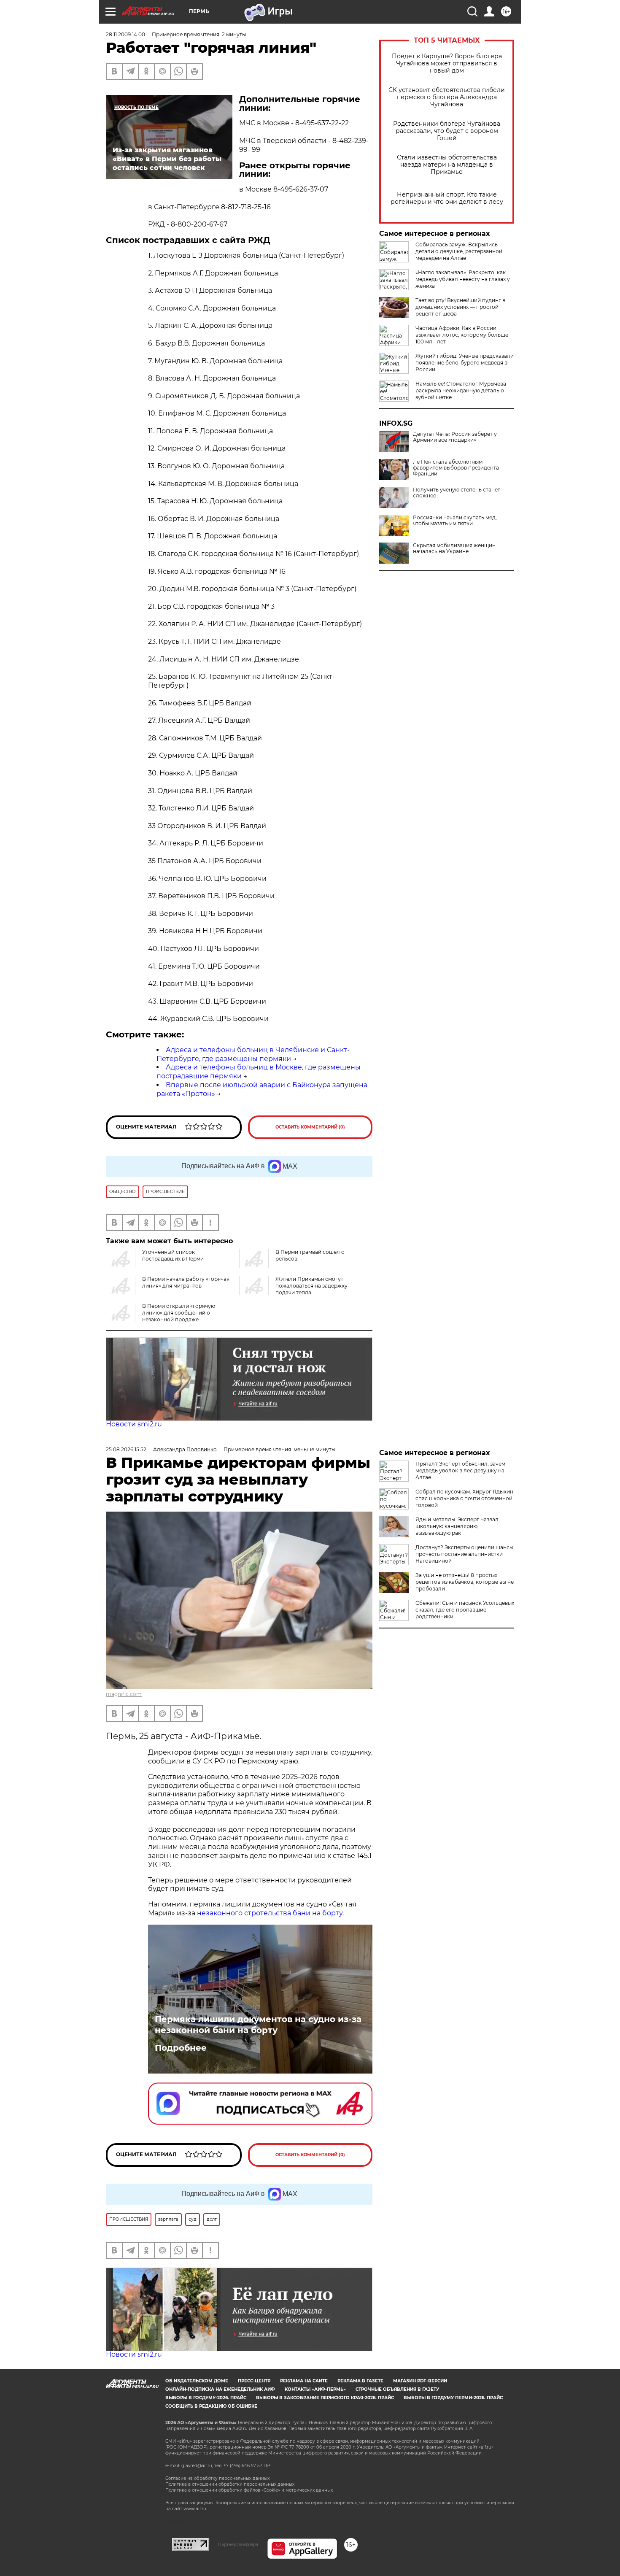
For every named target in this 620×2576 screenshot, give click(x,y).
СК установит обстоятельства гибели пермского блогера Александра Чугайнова (447, 97)
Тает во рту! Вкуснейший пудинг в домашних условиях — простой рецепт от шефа (460, 307)
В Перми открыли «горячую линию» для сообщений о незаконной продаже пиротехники (160, 1316)
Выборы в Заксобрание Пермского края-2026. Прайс (325, 2398)
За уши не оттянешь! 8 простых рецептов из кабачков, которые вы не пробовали (465, 1582)
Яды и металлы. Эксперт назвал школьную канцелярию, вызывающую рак (457, 1526)
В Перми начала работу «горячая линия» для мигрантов (186, 1282)
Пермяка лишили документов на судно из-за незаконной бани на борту (258, 2025)
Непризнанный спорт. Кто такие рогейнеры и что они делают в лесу (447, 198)
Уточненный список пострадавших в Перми (173, 1255)
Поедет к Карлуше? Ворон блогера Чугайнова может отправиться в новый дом (447, 63)
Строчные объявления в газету (397, 2389)
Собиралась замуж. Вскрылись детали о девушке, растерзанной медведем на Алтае (459, 251)
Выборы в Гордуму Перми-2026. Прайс (453, 2398)
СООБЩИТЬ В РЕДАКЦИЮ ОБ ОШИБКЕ (211, 2406)
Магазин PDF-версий (420, 2381)
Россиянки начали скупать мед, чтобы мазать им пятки (455, 521)
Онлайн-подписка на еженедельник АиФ (220, 2389)
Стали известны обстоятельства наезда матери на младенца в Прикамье (447, 165)
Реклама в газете (360, 2381)
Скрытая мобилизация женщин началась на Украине (454, 548)
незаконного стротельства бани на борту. (270, 1913)
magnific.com (124, 1694)
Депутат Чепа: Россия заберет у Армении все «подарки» (455, 437)
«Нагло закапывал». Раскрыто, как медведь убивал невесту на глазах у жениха (463, 279)
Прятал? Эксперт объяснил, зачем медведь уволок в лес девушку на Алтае (460, 1470)
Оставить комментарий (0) (310, 1127)
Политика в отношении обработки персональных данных (230, 2484)
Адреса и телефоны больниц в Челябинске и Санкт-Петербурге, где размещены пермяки (253, 1054)
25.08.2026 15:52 (126, 1449)
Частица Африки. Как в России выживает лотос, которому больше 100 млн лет (462, 335)
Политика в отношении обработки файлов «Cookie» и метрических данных (249, 2490)
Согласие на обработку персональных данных (217, 2478)
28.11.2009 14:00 (125, 34)
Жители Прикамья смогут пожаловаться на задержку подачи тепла (311, 1286)
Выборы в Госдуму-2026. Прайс (206, 2398)
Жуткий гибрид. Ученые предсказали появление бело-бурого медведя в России (465, 363)
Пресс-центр (254, 2381)
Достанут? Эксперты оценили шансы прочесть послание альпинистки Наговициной (464, 1554)
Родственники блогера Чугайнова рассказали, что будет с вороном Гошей (447, 131)
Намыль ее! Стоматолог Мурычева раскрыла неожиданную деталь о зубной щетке (461, 390)
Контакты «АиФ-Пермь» (315, 2389)
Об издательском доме (197, 2381)
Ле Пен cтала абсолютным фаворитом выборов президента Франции (456, 468)
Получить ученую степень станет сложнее (457, 493)
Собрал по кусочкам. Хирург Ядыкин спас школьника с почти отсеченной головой (464, 1498)
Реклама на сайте (304, 2381)
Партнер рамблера (238, 2544)
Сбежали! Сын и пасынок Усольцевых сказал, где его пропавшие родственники (465, 1610)
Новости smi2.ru (134, 1424)
